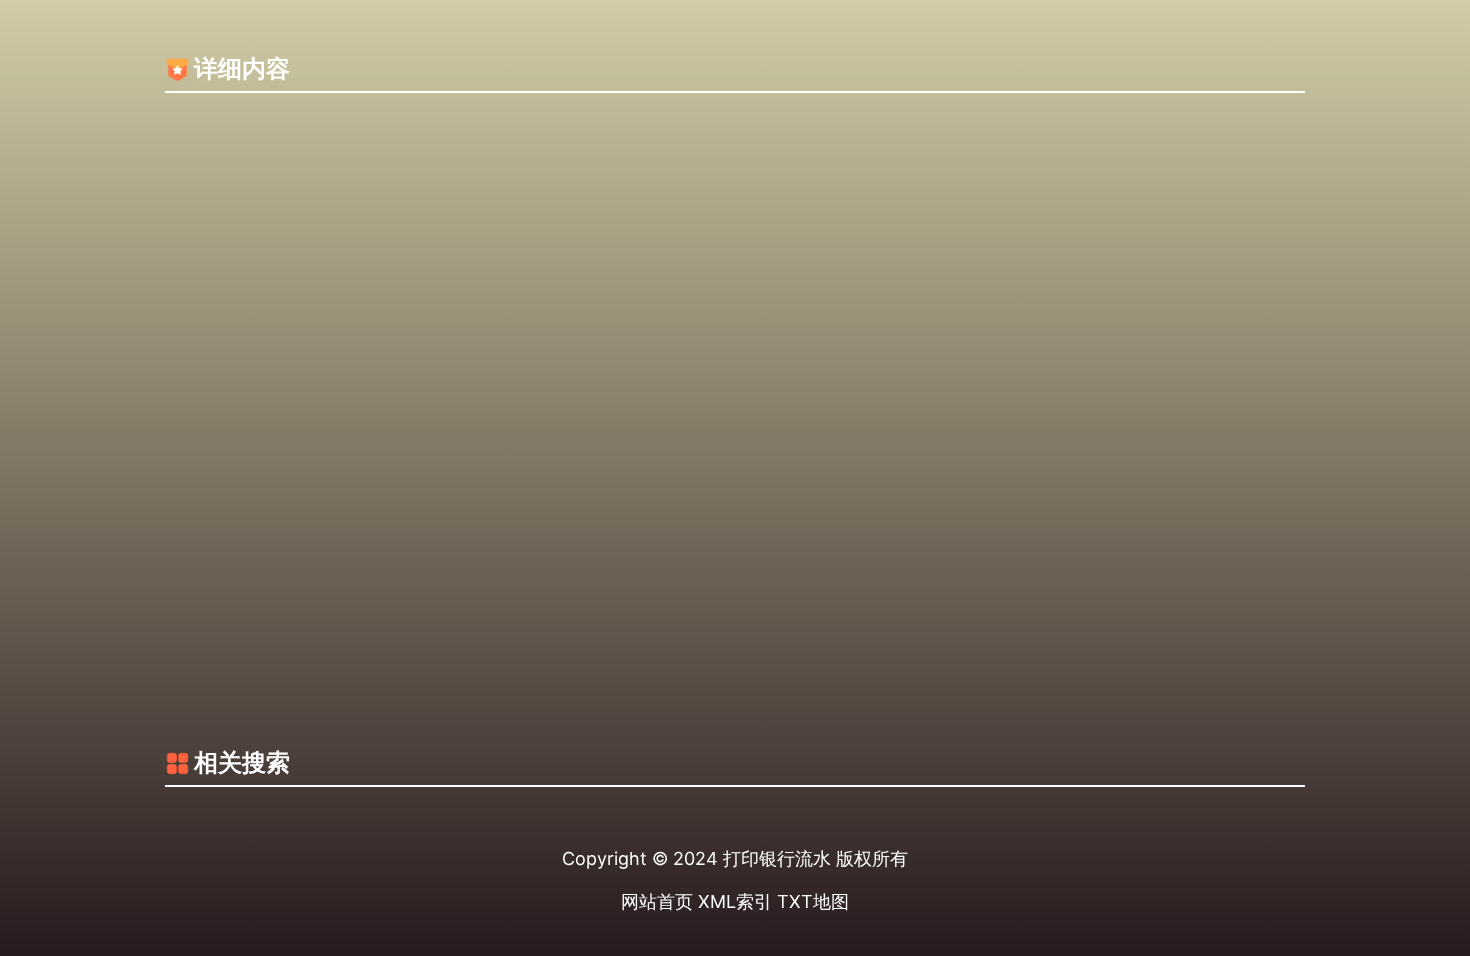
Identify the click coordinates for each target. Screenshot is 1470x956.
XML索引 (735, 901)
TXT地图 (813, 901)
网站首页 (657, 901)
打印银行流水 (777, 858)
